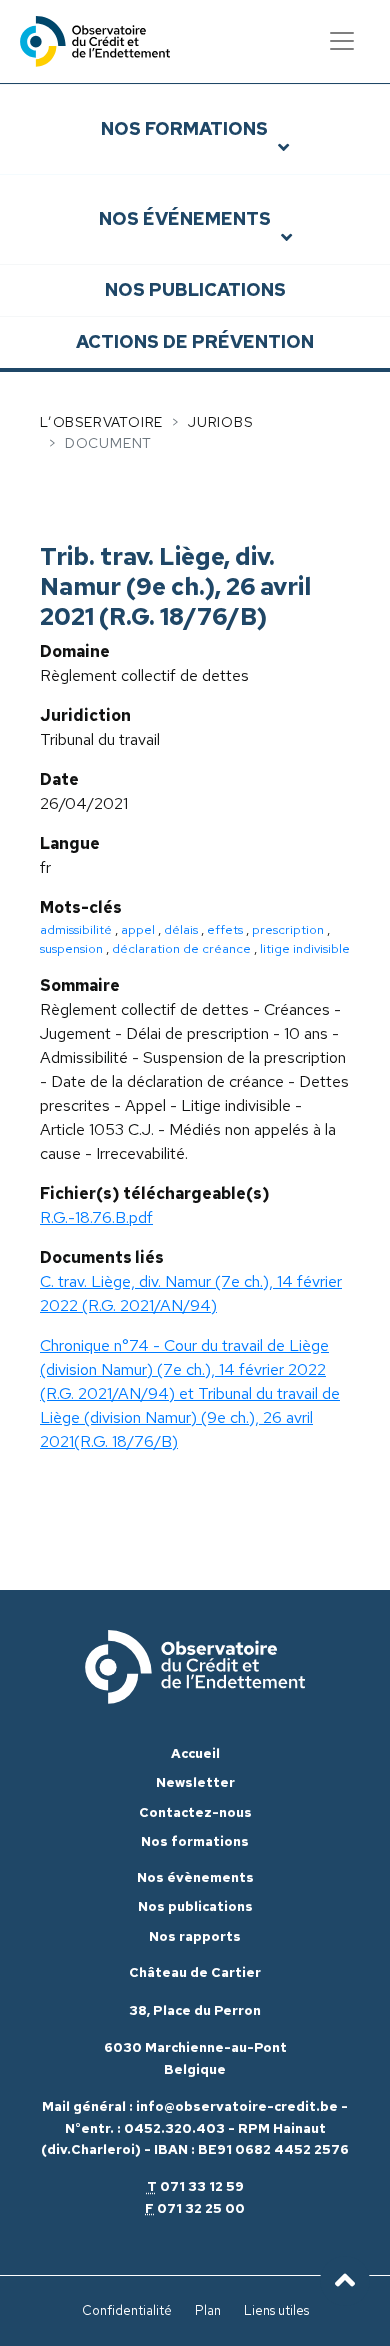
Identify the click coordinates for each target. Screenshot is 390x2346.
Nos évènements (195, 1877)
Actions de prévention (195, 341)
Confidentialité (127, 2310)
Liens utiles (276, 2310)
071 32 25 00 (201, 2208)
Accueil (195, 1753)
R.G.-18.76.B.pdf (96, 1217)
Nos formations (184, 128)
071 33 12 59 (202, 2186)
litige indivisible (305, 948)
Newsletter (195, 1782)
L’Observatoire (101, 422)
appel (138, 929)
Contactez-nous (195, 1812)
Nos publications (195, 289)
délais (181, 929)
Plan (208, 2310)
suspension (71, 948)
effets (225, 929)
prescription (288, 929)
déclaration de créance (181, 948)
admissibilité (76, 929)
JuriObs (220, 422)
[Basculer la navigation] (342, 41)
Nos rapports (195, 1936)
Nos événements (185, 218)
